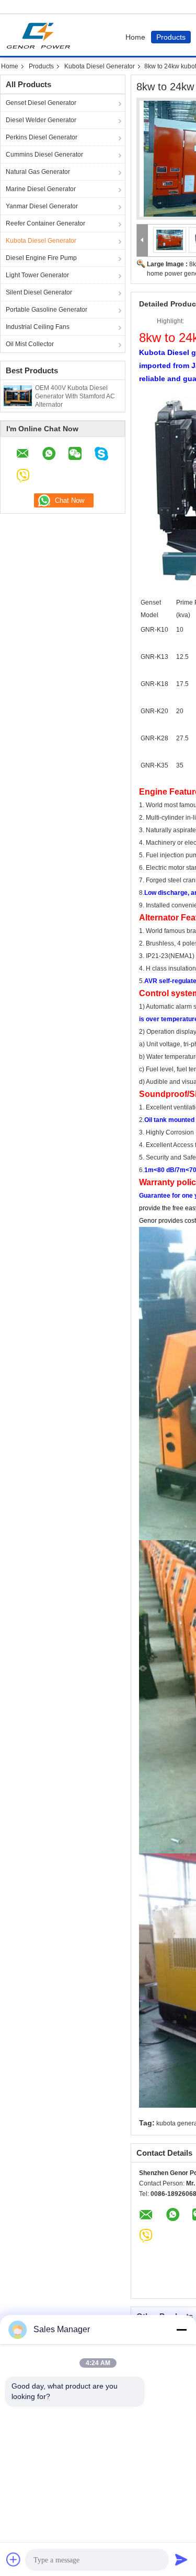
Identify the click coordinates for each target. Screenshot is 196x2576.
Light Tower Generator (37, 275)
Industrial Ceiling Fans (38, 327)
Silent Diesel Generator (39, 292)
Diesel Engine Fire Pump (41, 258)
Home (135, 37)
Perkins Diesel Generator (42, 137)
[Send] (181, 2559)
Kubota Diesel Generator (100, 66)
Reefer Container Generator (45, 223)
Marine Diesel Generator (41, 189)
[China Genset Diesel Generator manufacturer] (41, 35)
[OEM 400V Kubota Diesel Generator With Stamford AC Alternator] (18, 395)
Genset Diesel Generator (41, 103)
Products (171, 37)
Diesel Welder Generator (41, 120)
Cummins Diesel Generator (44, 155)
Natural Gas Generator (38, 172)
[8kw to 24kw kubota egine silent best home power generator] (170, 240)
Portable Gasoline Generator (47, 310)
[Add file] (14, 2559)
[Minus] (181, 2330)
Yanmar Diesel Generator (42, 206)
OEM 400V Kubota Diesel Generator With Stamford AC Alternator (75, 396)
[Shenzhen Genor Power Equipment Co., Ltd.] (142, 240)
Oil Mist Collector (30, 344)
